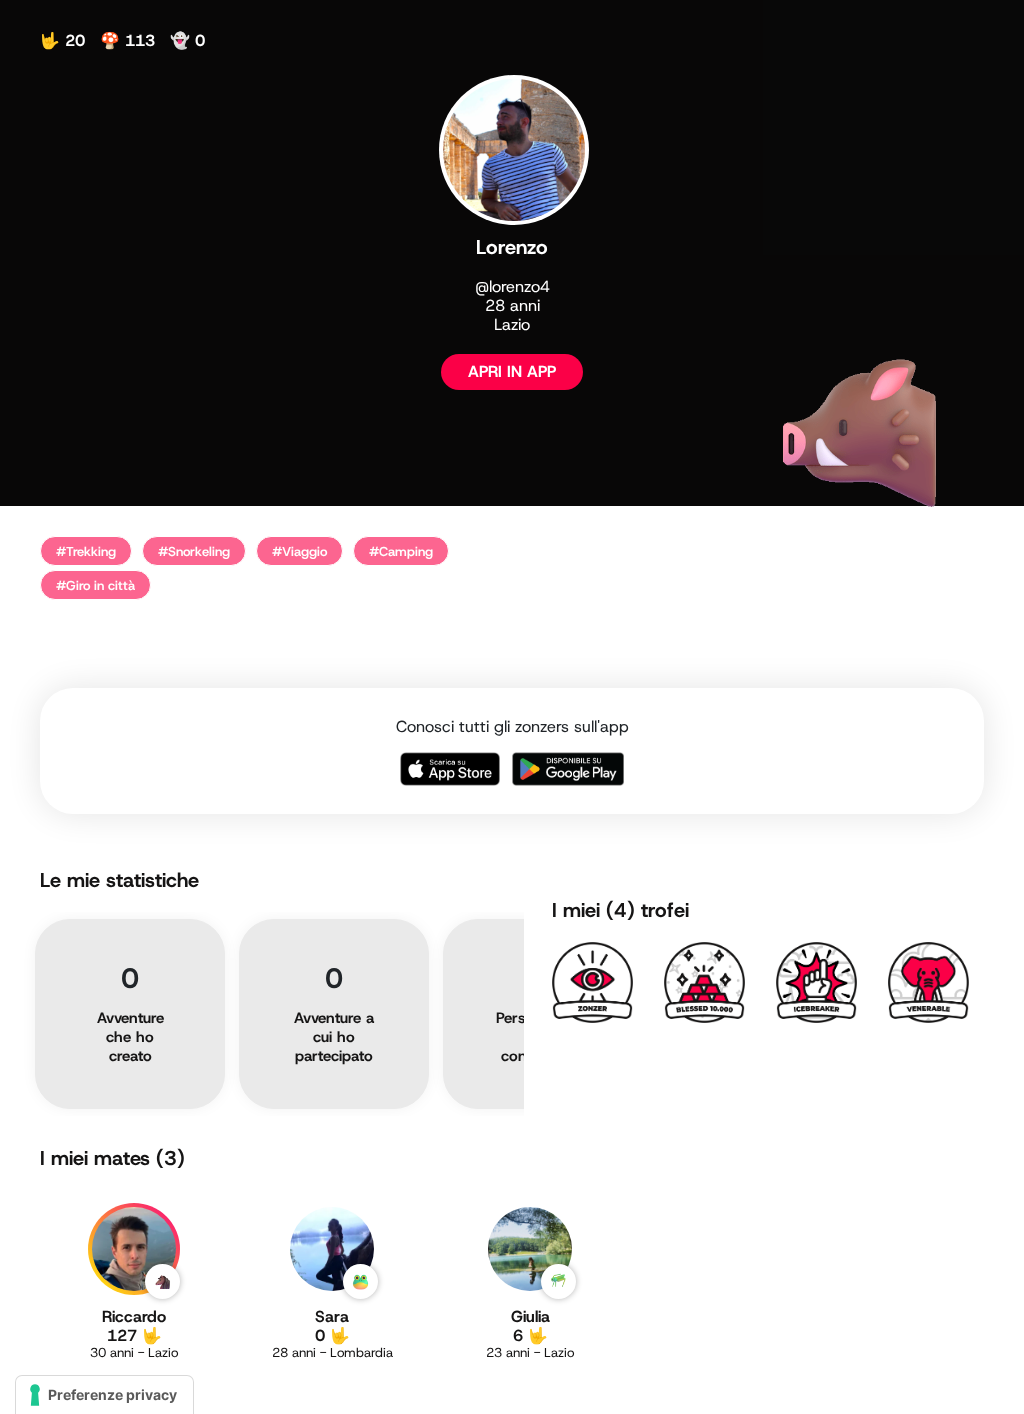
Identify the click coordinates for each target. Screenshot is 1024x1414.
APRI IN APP (512, 371)
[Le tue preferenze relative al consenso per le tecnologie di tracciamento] (104, 1395)
